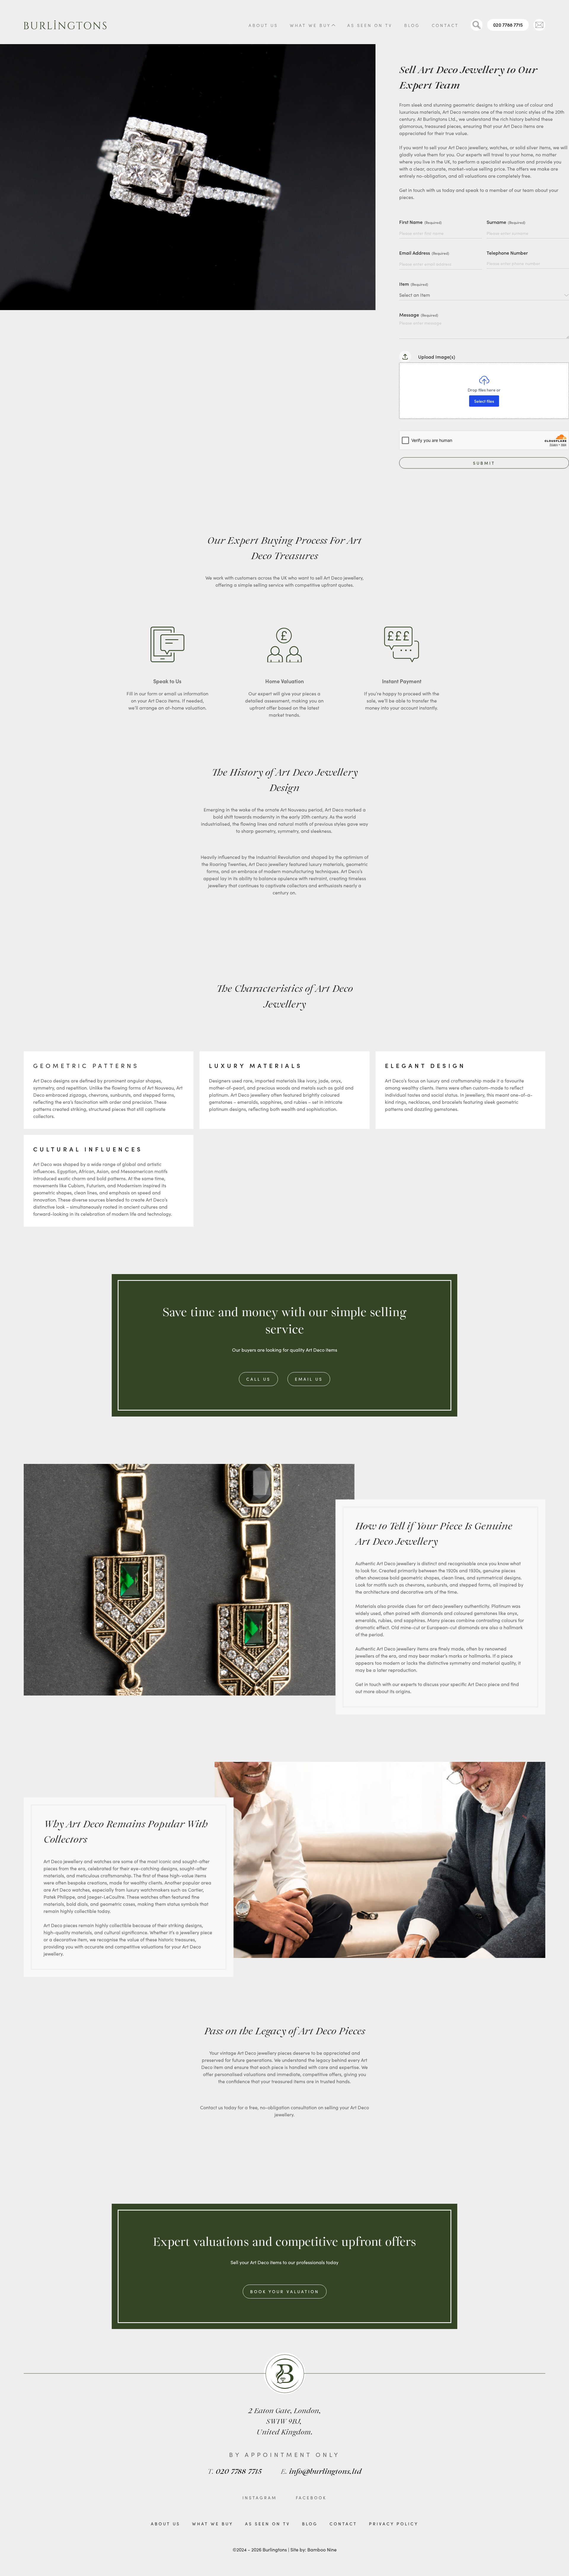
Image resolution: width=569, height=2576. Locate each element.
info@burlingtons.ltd (321, 2472)
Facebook (311, 2498)
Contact (445, 25)
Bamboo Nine (322, 2549)
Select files (484, 401)
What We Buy (310, 25)
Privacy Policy (394, 2524)
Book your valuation (285, 2291)
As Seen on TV (370, 25)
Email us (309, 1379)
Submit (484, 463)
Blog (412, 25)
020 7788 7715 (508, 25)
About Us (263, 25)
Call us (258, 1379)
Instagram (260, 2498)
